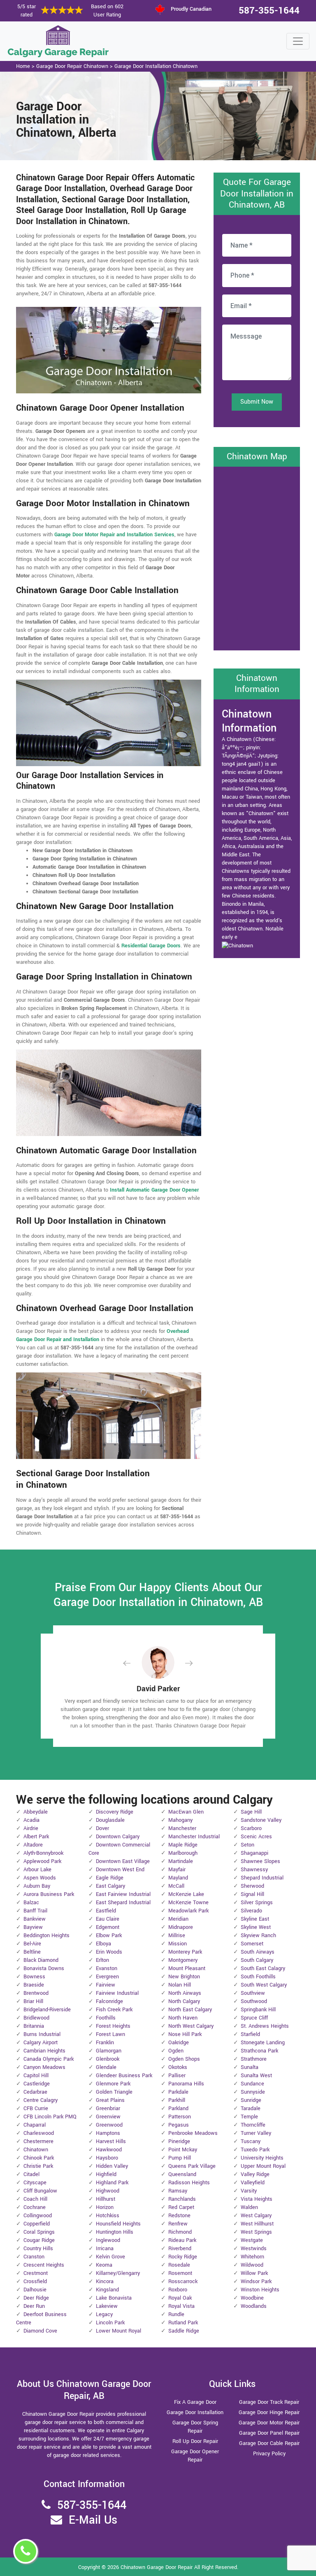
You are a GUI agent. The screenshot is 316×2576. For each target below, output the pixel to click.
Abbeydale (36, 1812)
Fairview (106, 1985)
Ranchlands (182, 2199)
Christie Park (38, 2166)
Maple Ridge (183, 1845)
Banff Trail (35, 1911)
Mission (178, 1944)
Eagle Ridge (110, 1878)
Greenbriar (108, 2108)
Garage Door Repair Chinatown (72, 66)
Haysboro (107, 2158)
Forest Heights (113, 2026)
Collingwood (38, 2216)
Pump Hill (180, 2158)
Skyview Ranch (258, 1936)
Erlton (102, 1960)
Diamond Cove (40, 2331)
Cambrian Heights (44, 2051)
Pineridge (179, 2141)
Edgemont (108, 1927)
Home (23, 66)
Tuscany (251, 2141)
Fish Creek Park (114, 2010)
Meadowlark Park (188, 1911)
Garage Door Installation (195, 2412)
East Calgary (110, 1886)
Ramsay (178, 2191)
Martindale (181, 1861)
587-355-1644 (269, 11)
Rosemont (180, 2273)
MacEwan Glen (186, 1812)
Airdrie (31, 1828)
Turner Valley (256, 2133)
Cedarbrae (35, 2092)
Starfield (250, 2034)
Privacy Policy (269, 2454)
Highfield (106, 2174)
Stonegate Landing (263, 2043)
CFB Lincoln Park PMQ (50, 2117)
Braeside (34, 1985)
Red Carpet (181, 2207)
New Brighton (184, 1977)
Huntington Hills (115, 2232)
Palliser (177, 2076)
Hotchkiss (108, 2216)
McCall (176, 1886)
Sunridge (251, 2100)
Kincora (105, 2281)
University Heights (262, 2158)
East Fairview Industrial (123, 1894)
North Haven (183, 2018)
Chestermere (38, 2141)
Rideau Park (182, 2240)
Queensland (182, 2174)
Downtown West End (120, 1870)
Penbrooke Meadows (193, 2133)
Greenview (108, 2117)
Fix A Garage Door (195, 2402)
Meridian (178, 1919)
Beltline (32, 1952)
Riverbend (180, 2249)
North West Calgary (191, 2026)
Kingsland (107, 2290)
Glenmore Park (113, 2084)
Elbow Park (109, 1936)
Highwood (108, 2191)
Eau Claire (108, 1919)
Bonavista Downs (44, 1968)
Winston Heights (260, 2290)
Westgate (252, 2240)
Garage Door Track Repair (269, 2402)
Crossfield (35, 2281)
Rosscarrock (183, 2281)
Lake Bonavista (114, 2298)
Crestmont (36, 2273)
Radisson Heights (189, 2183)
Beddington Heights (46, 1936)
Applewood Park (42, 1861)
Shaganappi (254, 1853)
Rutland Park (183, 2323)
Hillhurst (106, 2199)
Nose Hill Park (185, 2034)
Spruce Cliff (254, 2018)
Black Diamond (41, 1960)
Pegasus (179, 2125)
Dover (102, 1828)
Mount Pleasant (187, 1968)
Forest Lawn (110, 2034)
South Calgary (257, 1960)
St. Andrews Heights (265, 2026)
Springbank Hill (258, 2010)
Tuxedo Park (255, 2150)
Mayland (178, 1878)
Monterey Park (185, 1952)
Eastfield (106, 1911)
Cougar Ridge (39, 2240)
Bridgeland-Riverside (47, 2010)
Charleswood (39, 2133)
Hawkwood (109, 2150)
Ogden (176, 2051)
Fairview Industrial (117, 1993)
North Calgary (184, 2001)
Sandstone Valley (261, 1820)
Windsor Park (256, 2281)
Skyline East (255, 1919)
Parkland (178, 2108)
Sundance (252, 2084)
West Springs (256, 2232)
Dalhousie (35, 2290)
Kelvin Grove (110, 2257)
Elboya (103, 1944)
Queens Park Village (192, 2166)
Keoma (104, 2265)
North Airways (185, 1993)
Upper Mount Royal (263, 2166)
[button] (133, 1663)
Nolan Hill (180, 1985)
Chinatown (36, 2150)
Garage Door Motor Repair (269, 2423)
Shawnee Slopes (260, 1861)
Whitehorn (252, 2257)
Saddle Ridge (184, 2331)
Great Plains (110, 2100)
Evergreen (107, 1977)
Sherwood (252, 1886)
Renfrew (178, 2224)
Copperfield (37, 2224)
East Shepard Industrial (123, 1903)
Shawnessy (254, 1870)
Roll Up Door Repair (195, 2441)
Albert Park (36, 1837)
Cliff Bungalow (40, 2191)
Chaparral (35, 2125)
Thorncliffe (253, 2125)
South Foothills (258, 1977)
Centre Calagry (41, 2100)
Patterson (180, 2117)
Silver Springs (257, 1903)
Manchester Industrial (194, 1837)
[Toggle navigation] (298, 41)
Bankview (35, 1919)
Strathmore (254, 2059)
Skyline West (256, 1927)
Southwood (254, 2001)
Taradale (251, 2108)
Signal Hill (252, 1894)
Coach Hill (35, 2199)
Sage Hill (251, 1812)
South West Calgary (264, 1985)
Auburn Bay (37, 1886)
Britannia (34, 2026)
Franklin (105, 2043)
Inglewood (108, 2240)
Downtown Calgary (118, 1837)
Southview (253, 1993)
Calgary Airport (41, 2043)
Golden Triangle (114, 2092)
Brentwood (36, 1993)
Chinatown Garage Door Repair (157, 2567)
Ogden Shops (184, 2059)
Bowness (34, 1977)
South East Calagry (263, 1968)
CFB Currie (36, 2108)
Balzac (31, 1903)
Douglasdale (110, 1820)
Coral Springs (39, 2232)
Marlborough (183, 1853)
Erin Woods (109, 1952)
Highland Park (112, 2183)
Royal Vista (181, 2306)
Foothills (106, 2018)
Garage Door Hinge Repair (269, 2412)
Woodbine (252, 2298)
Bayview (33, 1927)
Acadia (31, 1820)
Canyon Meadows (44, 2067)
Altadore (33, 1845)
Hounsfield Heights (118, 2224)
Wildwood (252, 2265)
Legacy (104, 2314)
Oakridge (179, 2043)
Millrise (177, 1936)
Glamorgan (109, 2051)
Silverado (251, 1911)
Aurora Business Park (49, 1894)
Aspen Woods (40, 1878)
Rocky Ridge (183, 2257)
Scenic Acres (256, 1837)
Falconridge (109, 2001)
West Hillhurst (257, 2224)
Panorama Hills (186, 2084)
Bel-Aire (32, 1944)
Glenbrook (108, 2059)
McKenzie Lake (186, 1894)
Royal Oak (180, 2298)
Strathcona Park (259, 2051)
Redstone (179, 2216)
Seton (247, 1845)
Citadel (31, 2174)
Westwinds (254, 2249)
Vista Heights (257, 2199)
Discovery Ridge (115, 1812)
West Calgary (256, 2216)
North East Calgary (190, 2010)
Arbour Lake (37, 1870)
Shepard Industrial (262, 1878)
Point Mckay (183, 2150)
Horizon (105, 2207)
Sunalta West (256, 2076)
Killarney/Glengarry (118, 2273)
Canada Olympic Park (49, 2059)
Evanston (107, 1968)
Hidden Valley (112, 2166)
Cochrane (35, 2207)
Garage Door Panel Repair (269, 2433)
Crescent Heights (44, 2265)
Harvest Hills (111, 2141)
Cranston (34, 2257)
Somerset (252, 1944)
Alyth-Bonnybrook (43, 1853)
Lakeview (107, 2306)
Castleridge (37, 2084)
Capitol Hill (36, 2076)
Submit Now (257, 402)
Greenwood (109, 2125)
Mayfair (177, 1870)
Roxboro (178, 2290)
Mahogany (180, 1820)
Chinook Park (39, 2158)
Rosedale (179, 2265)
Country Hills (38, 2249)
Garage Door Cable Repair (269, 2443)
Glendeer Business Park (124, 2076)
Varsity (249, 2191)
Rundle (176, 2314)
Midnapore (181, 1927)
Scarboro (251, 1828)
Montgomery (183, 1960)
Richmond (180, 2232)
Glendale (106, 2067)
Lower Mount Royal (118, 2331)
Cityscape (35, 2183)
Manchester (182, 1828)
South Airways (258, 1952)
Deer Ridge (36, 2298)
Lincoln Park (110, 2323)
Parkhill (177, 2100)
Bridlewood (36, 2018)
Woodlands (254, 2306)
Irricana (105, 2249)
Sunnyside (253, 2092)
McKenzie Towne (188, 1903)
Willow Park (254, 2273)
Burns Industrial (42, 2034)
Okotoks (178, 2067)
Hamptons (108, 2133)
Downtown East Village (123, 1861)
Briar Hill (33, 2001)
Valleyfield (253, 2183)
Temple (249, 2117)
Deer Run (34, 2306)
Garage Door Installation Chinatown (156, 66)
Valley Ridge (255, 2174)
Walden (249, 2207)
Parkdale (178, 2092)
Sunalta (250, 2067)
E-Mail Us (93, 2520)
